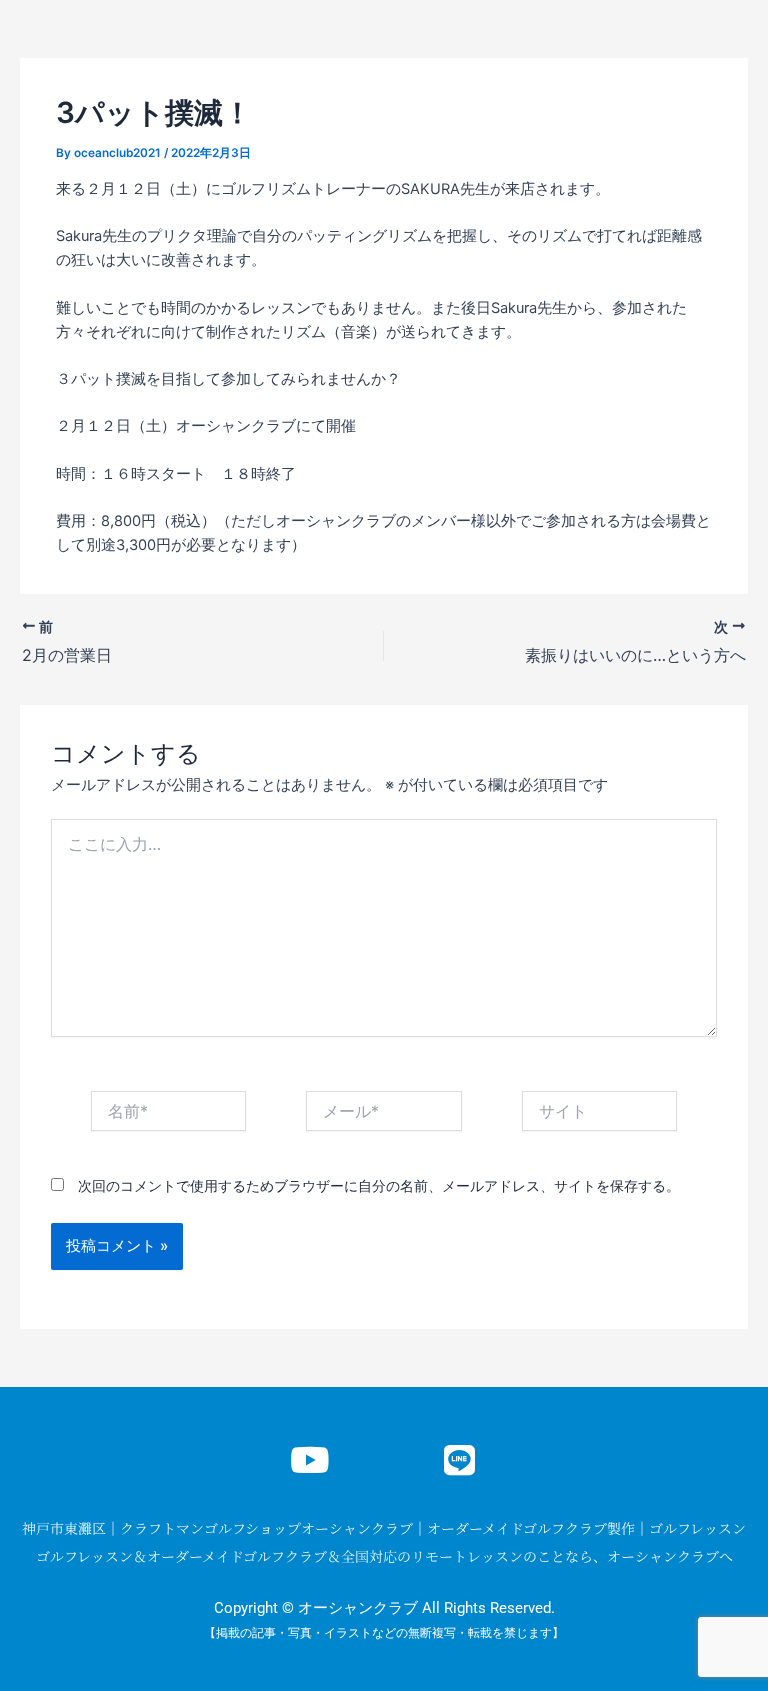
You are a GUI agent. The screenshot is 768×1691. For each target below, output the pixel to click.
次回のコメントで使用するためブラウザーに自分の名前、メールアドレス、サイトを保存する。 (379, 1185)
